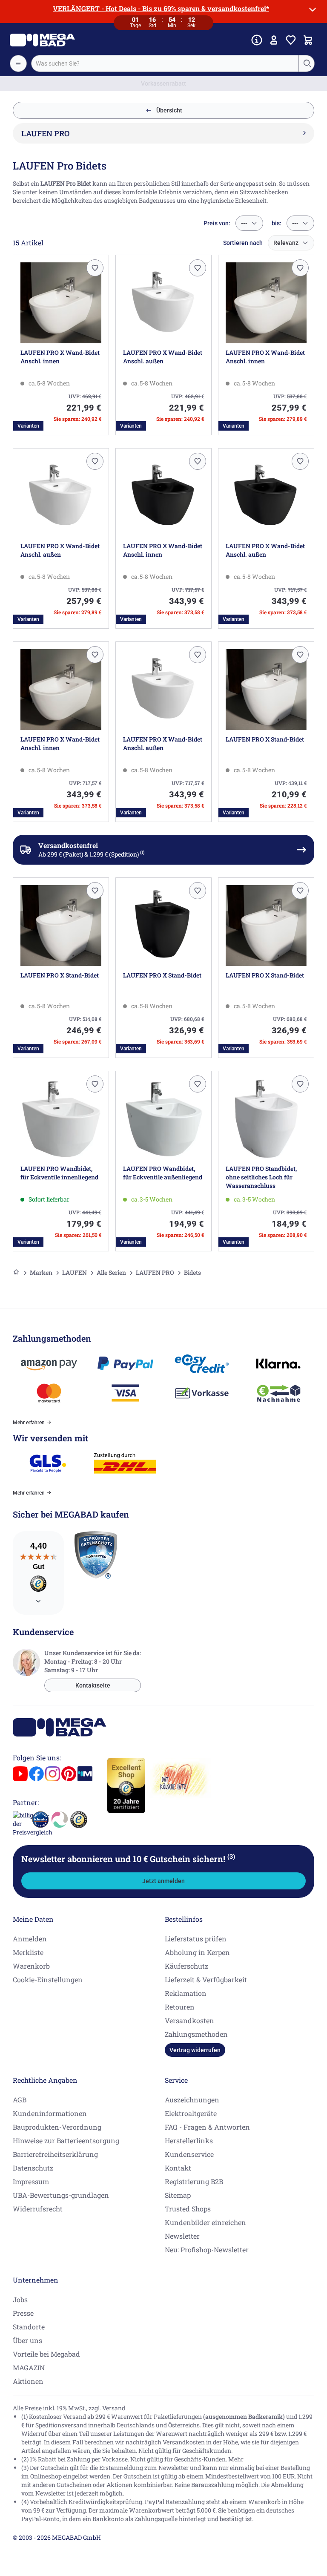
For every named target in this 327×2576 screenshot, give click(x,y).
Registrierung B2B (194, 2181)
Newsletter (182, 2236)
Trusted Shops (188, 2209)
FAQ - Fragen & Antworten (207, 2127)
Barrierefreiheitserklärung (55, 2154)
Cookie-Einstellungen (48, 1979)
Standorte (29, 2327)
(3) (231, 1856)
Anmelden (30, 1939)
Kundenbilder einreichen (205, 2222)
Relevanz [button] (286, 243)
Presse (23, 2313)
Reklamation (186, 1993)
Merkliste (28, 1952)
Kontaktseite (93, 1685)
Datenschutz (33, 2168)
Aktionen (28, 2381)
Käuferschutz (186, 1966)
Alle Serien (111, 1272)
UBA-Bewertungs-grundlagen (61, 2195)
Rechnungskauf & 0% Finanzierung (164, 83)
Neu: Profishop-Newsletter (207, 2250)
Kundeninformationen (50, 2113)
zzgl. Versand (107, 2408)
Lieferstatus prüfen (196, 1939)
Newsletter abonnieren (128, 1859)
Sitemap (178, 2195)
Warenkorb (31, 1966)
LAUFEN (75, 1272)
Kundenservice (189, 2154)
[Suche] (307, 63)
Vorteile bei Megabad (46, 2354)
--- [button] (244, 223)
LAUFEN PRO (155, 1272)
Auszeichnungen (192, 2100)
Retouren (180, 2007)
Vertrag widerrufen (195, 2050)
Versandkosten (189, 2020)
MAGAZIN (29, 2368)
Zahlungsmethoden (196, 2034)
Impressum (31, 2181)
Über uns (27, 2340)
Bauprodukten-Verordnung (57, 2127)
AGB (20, 2100)
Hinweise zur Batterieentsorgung (66, 2140)
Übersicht (169, 110)
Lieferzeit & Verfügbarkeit (206, 1979)
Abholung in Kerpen (197, 1952)
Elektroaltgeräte (191, 2113)
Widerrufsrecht (38, 2209)
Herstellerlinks (189, 2140)
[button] (95, 268)
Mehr (236, 2459)
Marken (41, 1272)
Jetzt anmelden (163, 1881)
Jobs (20, 2299)
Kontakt (178, 2168)
